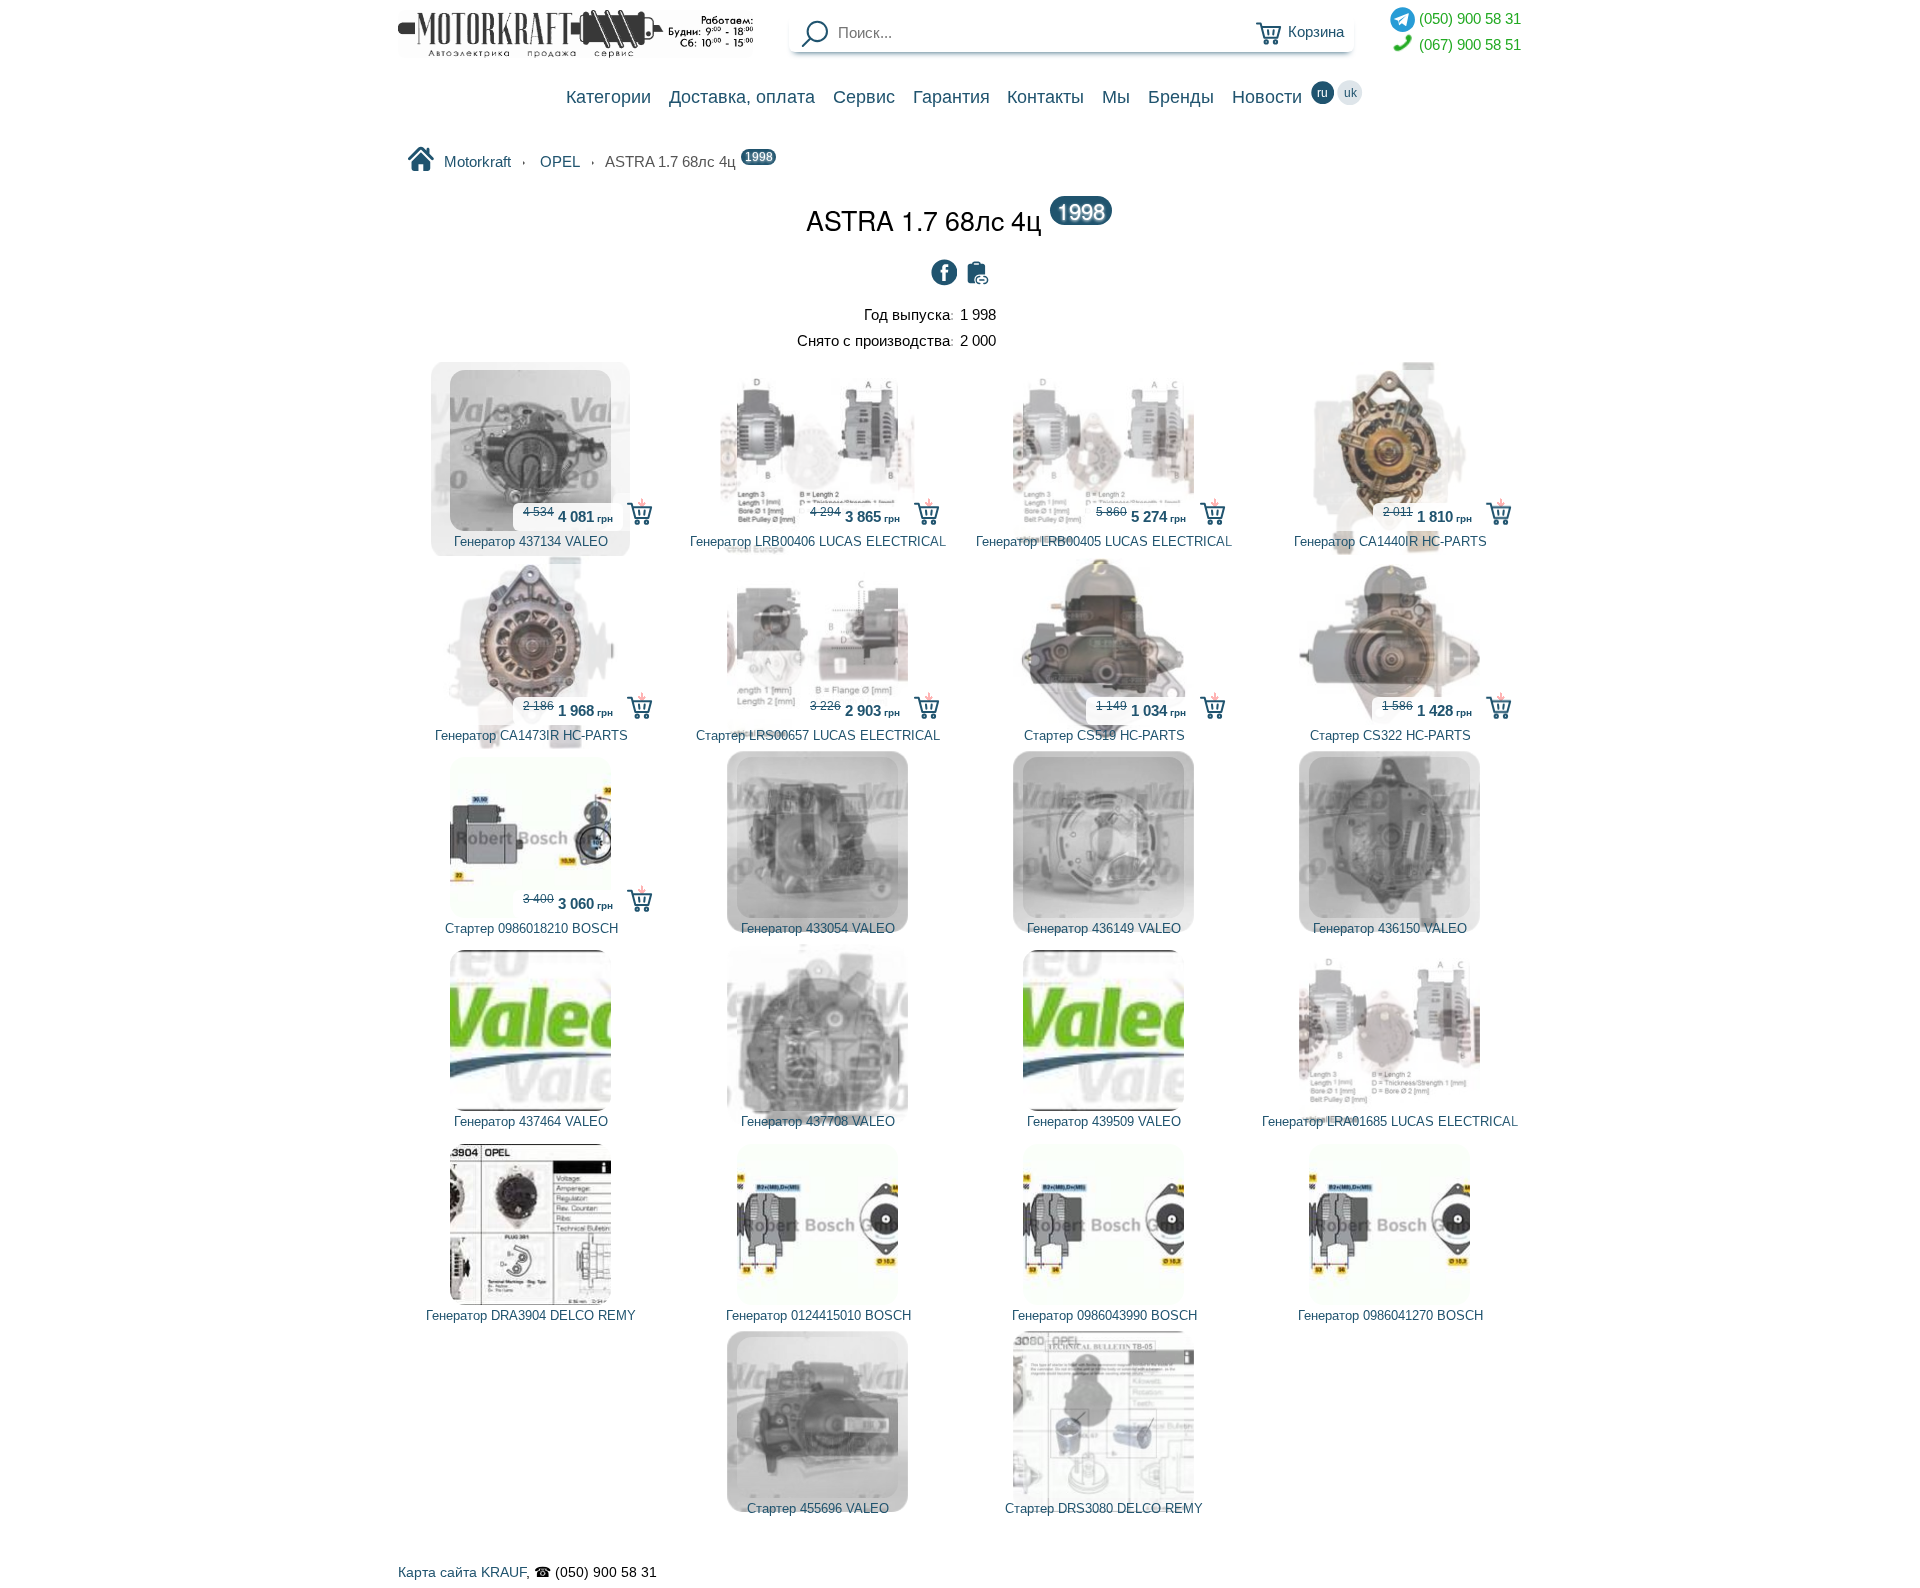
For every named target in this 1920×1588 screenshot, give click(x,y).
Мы (1116, 97)
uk (1350, 93)
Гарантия (951, 97)
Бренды (1181, 97)
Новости (1267, 97)
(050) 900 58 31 (1468, 19)
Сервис (864, 97)
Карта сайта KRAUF (462, 1572)
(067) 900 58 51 (1468, 44)
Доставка (742, 97)
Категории (608, 97)
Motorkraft (477, 162)
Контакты (1045, 97)
